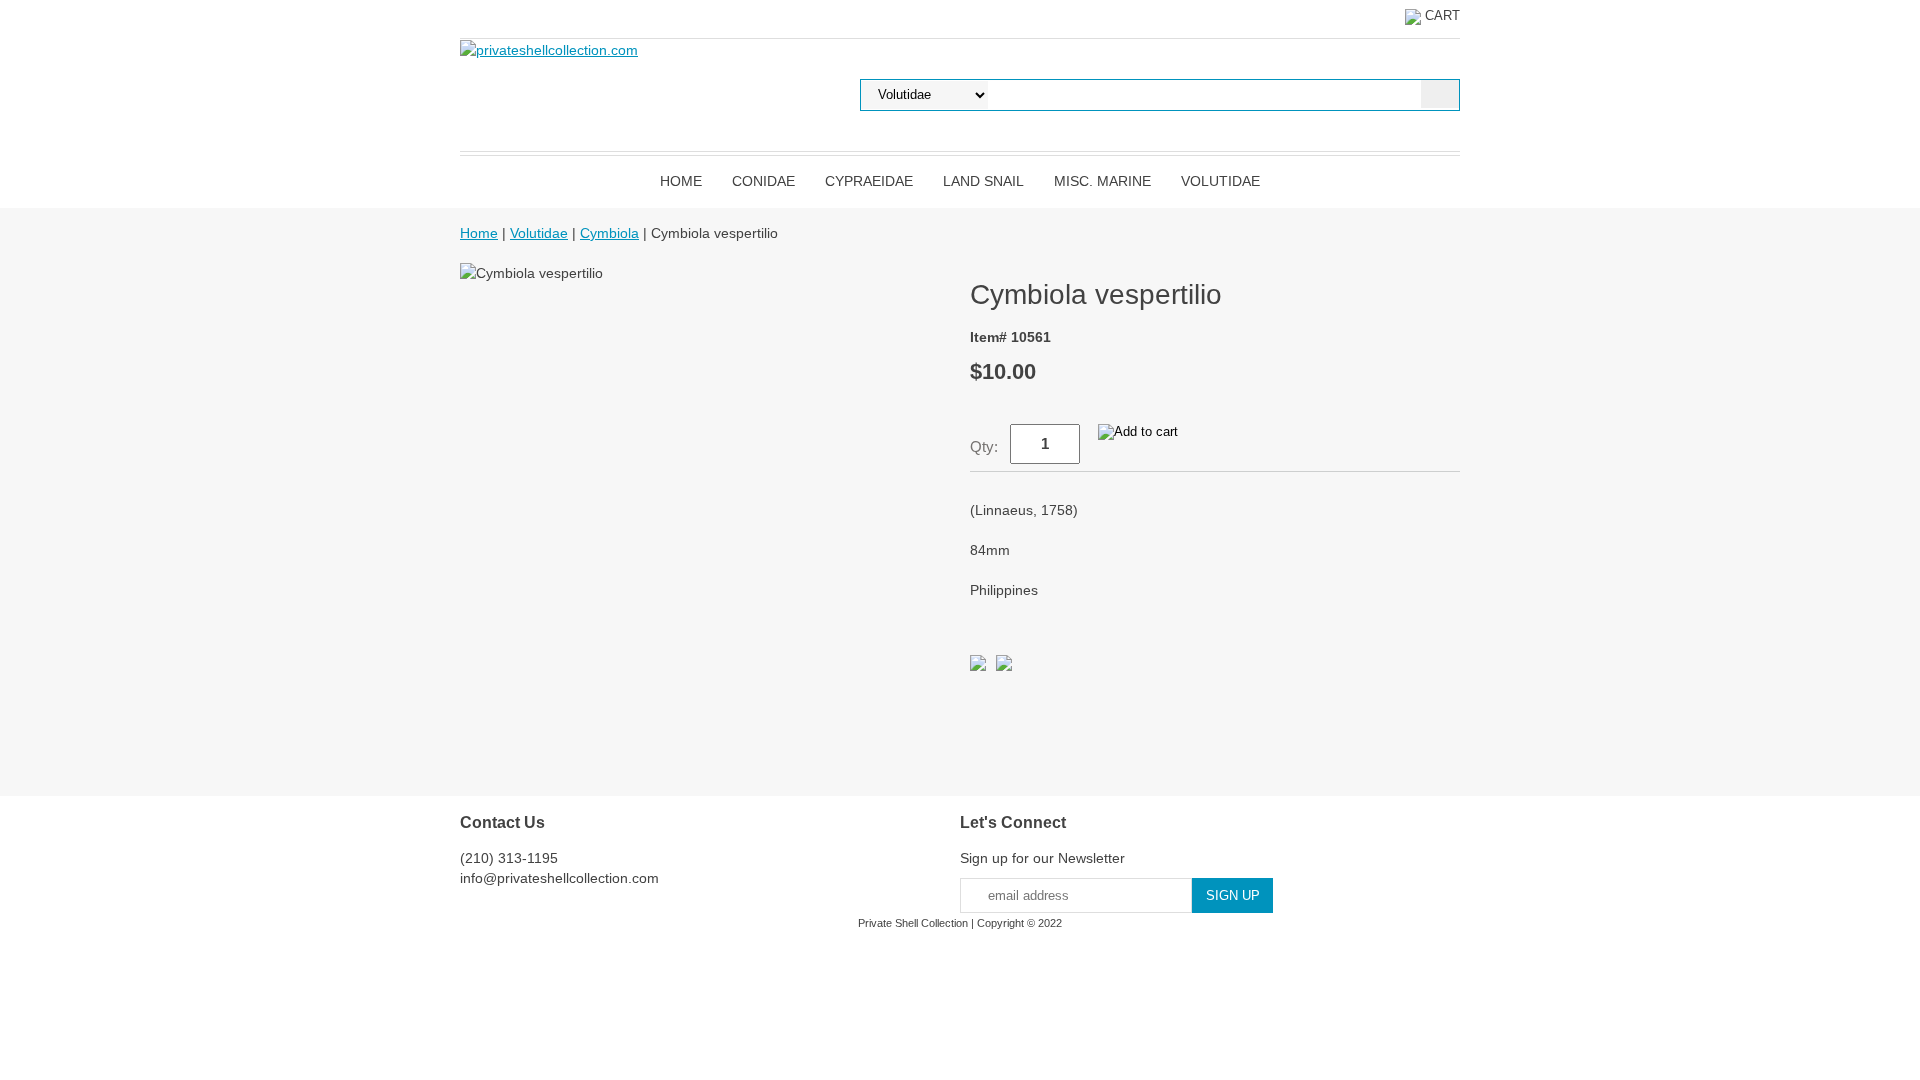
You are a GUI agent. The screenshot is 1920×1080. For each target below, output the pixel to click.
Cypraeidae (869, 181)
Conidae (763, 181)
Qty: (984, 446)
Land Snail (983, 181)
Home (681, 181)
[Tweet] (978, 666)
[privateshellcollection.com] (549, 49)
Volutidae (1220, 181)
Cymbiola (609, 233)
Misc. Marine (1102, 181)
